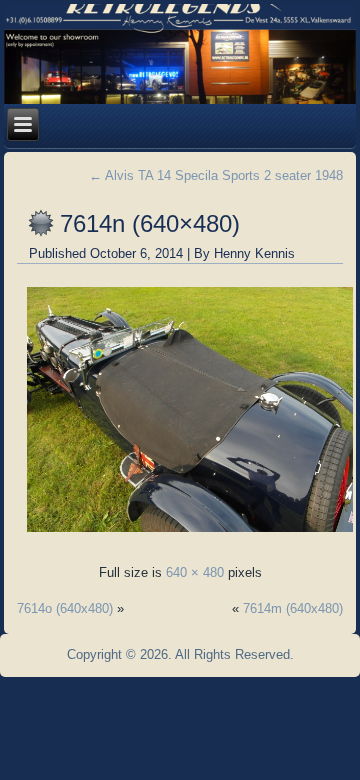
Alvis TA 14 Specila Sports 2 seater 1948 (216, 175)
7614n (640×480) (150, 223)
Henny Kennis (254, 253)
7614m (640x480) (293, 608)
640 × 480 (195, 572)
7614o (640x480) (65, 608)
